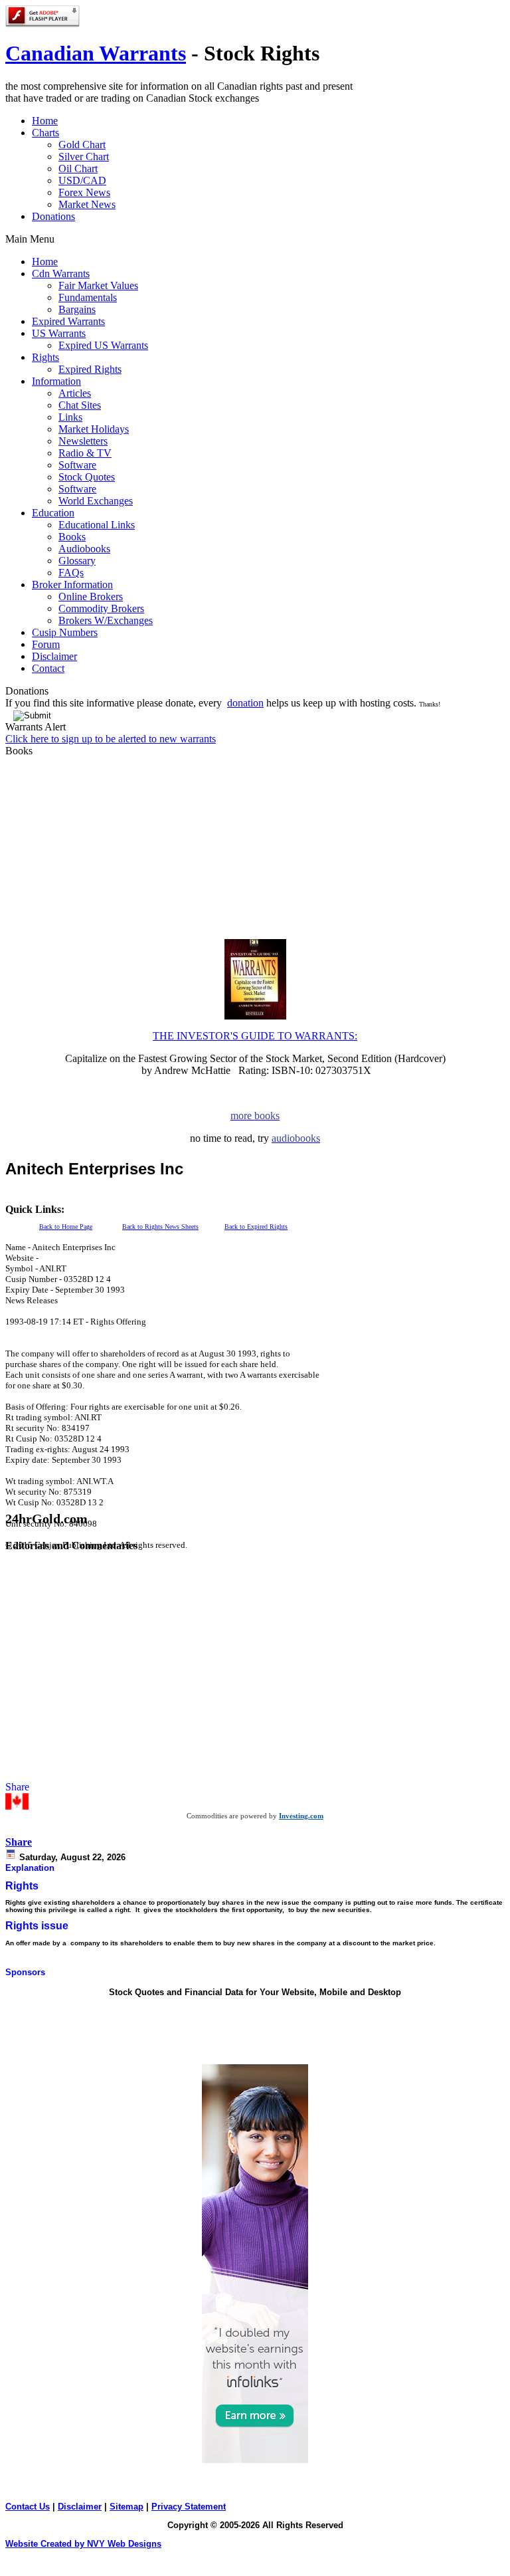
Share (19, 1842)
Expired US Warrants (103, 345)
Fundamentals (88, 297)
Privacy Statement (189, 2507)
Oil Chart (78, 168)
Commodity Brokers (101, 608)
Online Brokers (91, 596)
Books (72, 537)
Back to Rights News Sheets (160, 1227)
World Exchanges (96, 501)
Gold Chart (82, 145)
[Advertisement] (161, 1199)
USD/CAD (82, 180)
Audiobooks (84, 549)
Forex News (84, 192)
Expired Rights (90, 369)
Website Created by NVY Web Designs (83, 2544)
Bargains (77, 309)
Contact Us (28, 2507)
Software (77, 465)
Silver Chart (84, 157)
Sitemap (127, 2507)
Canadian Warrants (96, 53)
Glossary (77, 561)
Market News (87, 204)
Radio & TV (85, 453)
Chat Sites (80, 405)
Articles (75, 393)
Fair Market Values (98, 285)
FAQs (71, 573)
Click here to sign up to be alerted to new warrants (111, 739)
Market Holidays (94, 429)
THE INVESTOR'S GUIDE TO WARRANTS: (255, 1036)
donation (245, 703)
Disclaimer (80, 2507)
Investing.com (301, 1816)
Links (70, 417)
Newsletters (83, 441)
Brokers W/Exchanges (106, 620)
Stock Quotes (87, 477)
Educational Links (97, 525)
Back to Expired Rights (256, 1227)
